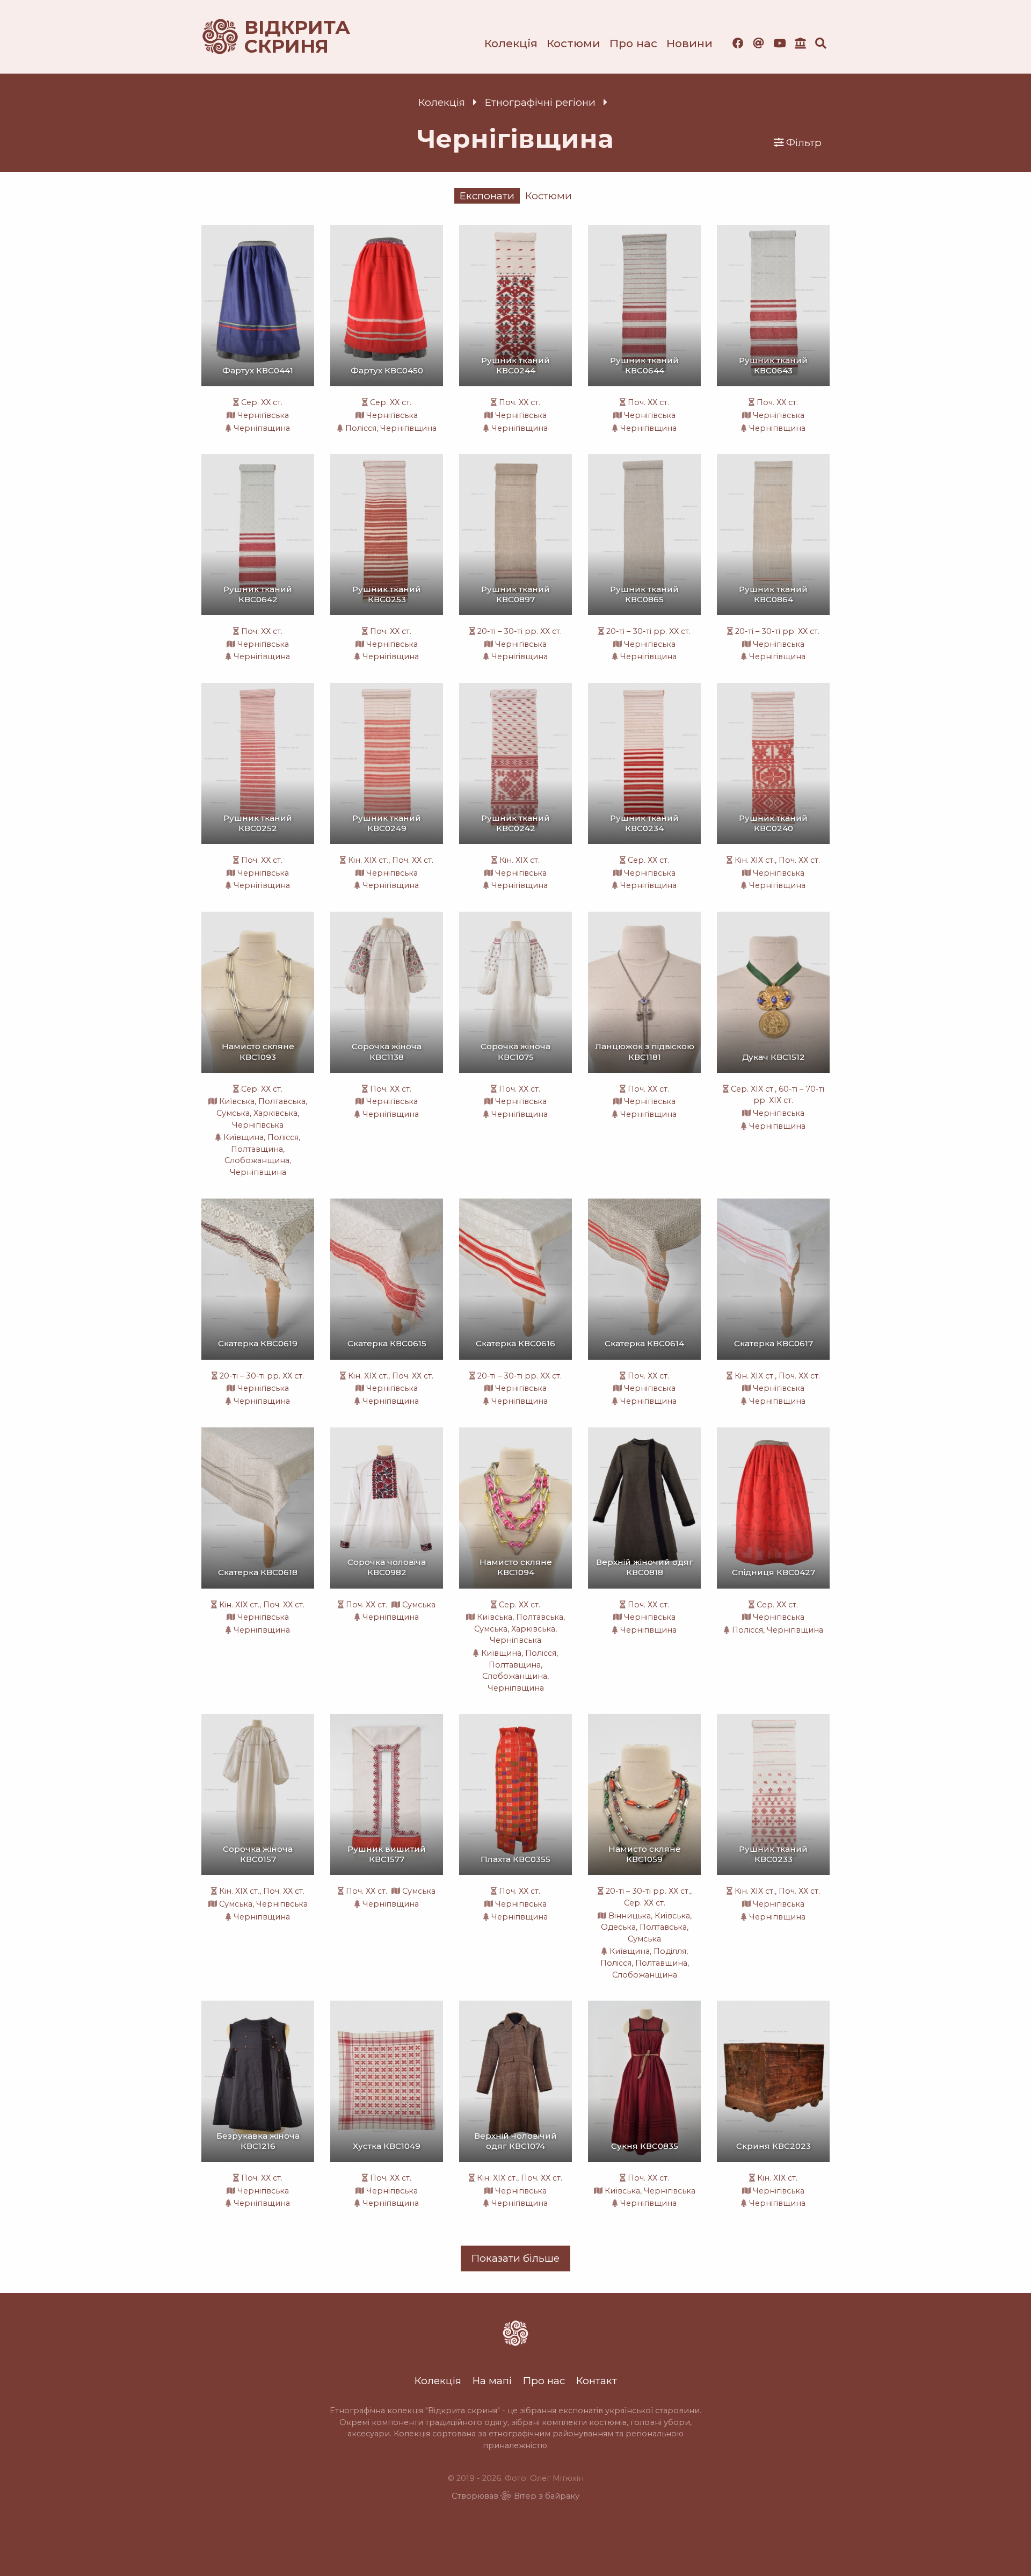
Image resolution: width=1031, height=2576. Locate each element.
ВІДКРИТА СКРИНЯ (285, 37)
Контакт (597, 2381)
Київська (237, 1101)
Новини (689, 43)
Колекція (511, 43)
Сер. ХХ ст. (262, 402)
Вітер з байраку (547, 2496)
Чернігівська (263, 415)
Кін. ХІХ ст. (368, 860)
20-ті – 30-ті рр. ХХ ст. (520, 631)
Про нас (633, 43)
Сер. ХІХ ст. (753, 1089)
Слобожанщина (257, 1160)
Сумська (233, 1113)
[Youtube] (779, 43)
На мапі (492, 2381)
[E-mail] (758, 43)
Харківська (275, 1113)
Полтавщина (257, 1149)
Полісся (361, 428)
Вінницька (630, 1916)
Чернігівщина (262, 428)
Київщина (244, 1137)
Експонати (487, 196)
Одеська (618, 1927)
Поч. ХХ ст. (520, 402)
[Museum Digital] (800, 43)
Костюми (573, 43)
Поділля (670, 1951)
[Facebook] (738, 43)
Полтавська (282, 1101)
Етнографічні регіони (540, 102)
